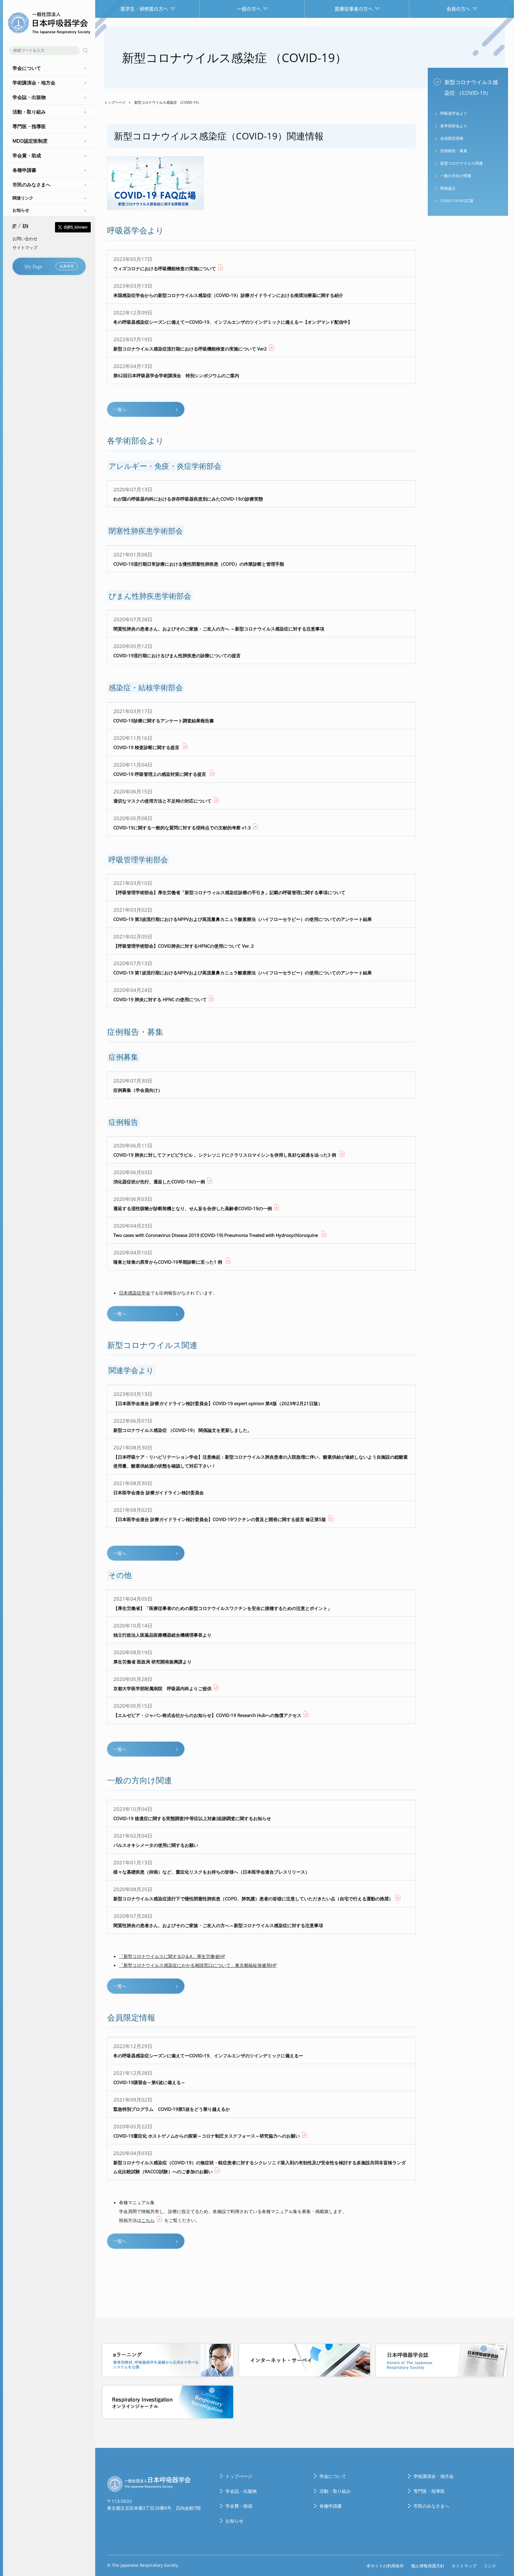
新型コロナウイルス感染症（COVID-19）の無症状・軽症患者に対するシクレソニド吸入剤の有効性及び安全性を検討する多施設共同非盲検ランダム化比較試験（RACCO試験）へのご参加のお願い (260, 2162)
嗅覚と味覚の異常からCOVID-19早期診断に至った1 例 (168, 1257)
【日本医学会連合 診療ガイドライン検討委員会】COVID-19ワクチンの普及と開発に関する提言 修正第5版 (220, 1514)
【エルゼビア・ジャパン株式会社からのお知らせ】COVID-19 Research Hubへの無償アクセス (207, 1710)
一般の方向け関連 (456, 176)
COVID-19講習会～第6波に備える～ (149, 2077)
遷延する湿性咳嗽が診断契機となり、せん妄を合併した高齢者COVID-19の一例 (193, 1203)
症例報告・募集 (454, 151)
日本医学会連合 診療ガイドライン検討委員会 (159, 1488)
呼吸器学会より (454, 113)
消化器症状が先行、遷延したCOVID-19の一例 (159, 1177)
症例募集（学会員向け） (138, 1085)
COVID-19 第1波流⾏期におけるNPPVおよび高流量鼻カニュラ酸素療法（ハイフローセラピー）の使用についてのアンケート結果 (243, 968)
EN (25, 226)
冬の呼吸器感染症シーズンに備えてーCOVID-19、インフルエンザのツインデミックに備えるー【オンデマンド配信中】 (233, 317)
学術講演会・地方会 (434, 2476)
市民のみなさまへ (431, 2506)
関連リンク (23, 198)
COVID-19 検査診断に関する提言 (147, 742)
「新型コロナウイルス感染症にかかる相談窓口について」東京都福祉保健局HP (198, 1965)
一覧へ (120, 409)
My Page (49, 266)
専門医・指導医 (429, 2491)
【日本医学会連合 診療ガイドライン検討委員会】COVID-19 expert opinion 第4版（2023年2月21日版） (218, 1398)
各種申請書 (331, 2506)
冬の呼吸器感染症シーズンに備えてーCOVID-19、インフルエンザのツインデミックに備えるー (208, 2051)
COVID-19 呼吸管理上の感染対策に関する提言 (160, 769)
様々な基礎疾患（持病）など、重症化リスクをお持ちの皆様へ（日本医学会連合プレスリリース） (211, 1867)
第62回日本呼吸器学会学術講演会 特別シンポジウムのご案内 (176, 371)
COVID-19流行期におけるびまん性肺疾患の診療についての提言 (177, 651)
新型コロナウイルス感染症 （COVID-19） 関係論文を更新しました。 (183, 1425)
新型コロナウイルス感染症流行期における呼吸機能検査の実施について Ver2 (190, 344)
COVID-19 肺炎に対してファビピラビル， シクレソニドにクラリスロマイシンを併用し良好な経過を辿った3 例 (225, 1150)
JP (14, 226)
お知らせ (21, 210)
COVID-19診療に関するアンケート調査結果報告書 (164, 716)
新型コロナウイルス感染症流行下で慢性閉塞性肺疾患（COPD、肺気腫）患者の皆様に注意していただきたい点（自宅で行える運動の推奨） (253, 1894)
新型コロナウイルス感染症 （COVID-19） (471, 87)
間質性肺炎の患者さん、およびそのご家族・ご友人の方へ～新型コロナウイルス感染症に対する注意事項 (218, 1920)
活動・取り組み (335, 2491)
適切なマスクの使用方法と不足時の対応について (162, 796)
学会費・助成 (239, 2506)
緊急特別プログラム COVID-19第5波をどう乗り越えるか (172, 2104)
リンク (490, 2566)
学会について (333, 2476)
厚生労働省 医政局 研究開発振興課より (152, 1657)
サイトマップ (25, 247)
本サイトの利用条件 (385, 2566)
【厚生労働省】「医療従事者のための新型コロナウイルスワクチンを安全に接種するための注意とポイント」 (223, 1603)
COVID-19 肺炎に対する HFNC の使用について (160, 994)
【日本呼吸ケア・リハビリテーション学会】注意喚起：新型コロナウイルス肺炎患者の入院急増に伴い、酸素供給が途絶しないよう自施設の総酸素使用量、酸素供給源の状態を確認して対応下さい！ (261, 1456)
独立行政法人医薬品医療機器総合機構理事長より (162, 1630)
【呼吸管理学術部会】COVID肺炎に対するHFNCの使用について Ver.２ (184, 941)
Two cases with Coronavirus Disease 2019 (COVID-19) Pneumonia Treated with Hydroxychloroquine (216, 1230)
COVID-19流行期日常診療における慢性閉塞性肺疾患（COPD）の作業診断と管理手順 (199, 559)
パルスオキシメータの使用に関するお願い (156, 1840)
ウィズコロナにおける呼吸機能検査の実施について (165, 264)
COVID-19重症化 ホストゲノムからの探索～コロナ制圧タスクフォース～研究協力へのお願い (207, 2131)
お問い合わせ (25, 239)
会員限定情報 (452, 138)
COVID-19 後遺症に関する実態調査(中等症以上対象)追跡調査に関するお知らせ (192, 1813)
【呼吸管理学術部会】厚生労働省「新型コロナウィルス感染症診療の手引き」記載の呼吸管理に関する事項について (229, 887)
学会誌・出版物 (241, 2491)
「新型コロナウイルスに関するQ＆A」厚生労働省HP (172, 1956)
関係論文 (448, 188)
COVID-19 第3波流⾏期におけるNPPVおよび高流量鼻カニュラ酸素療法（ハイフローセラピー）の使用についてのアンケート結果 (243, 914)
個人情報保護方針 (428, 2566)
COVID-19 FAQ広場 (457, 201)
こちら (148, 2220)
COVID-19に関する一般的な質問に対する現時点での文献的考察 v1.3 (182, 823)
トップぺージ (239, 2476)
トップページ (115, 102)
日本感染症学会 (135, 1293)
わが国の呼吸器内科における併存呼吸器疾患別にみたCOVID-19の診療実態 (188, 494)
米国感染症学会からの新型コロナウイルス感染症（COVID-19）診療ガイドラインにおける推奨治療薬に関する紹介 (228, 290)
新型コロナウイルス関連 (461, 163)
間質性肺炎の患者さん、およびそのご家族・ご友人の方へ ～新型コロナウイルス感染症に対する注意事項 (219, 624)
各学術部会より (454, 126)
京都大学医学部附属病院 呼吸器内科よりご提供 (162, 1683)
